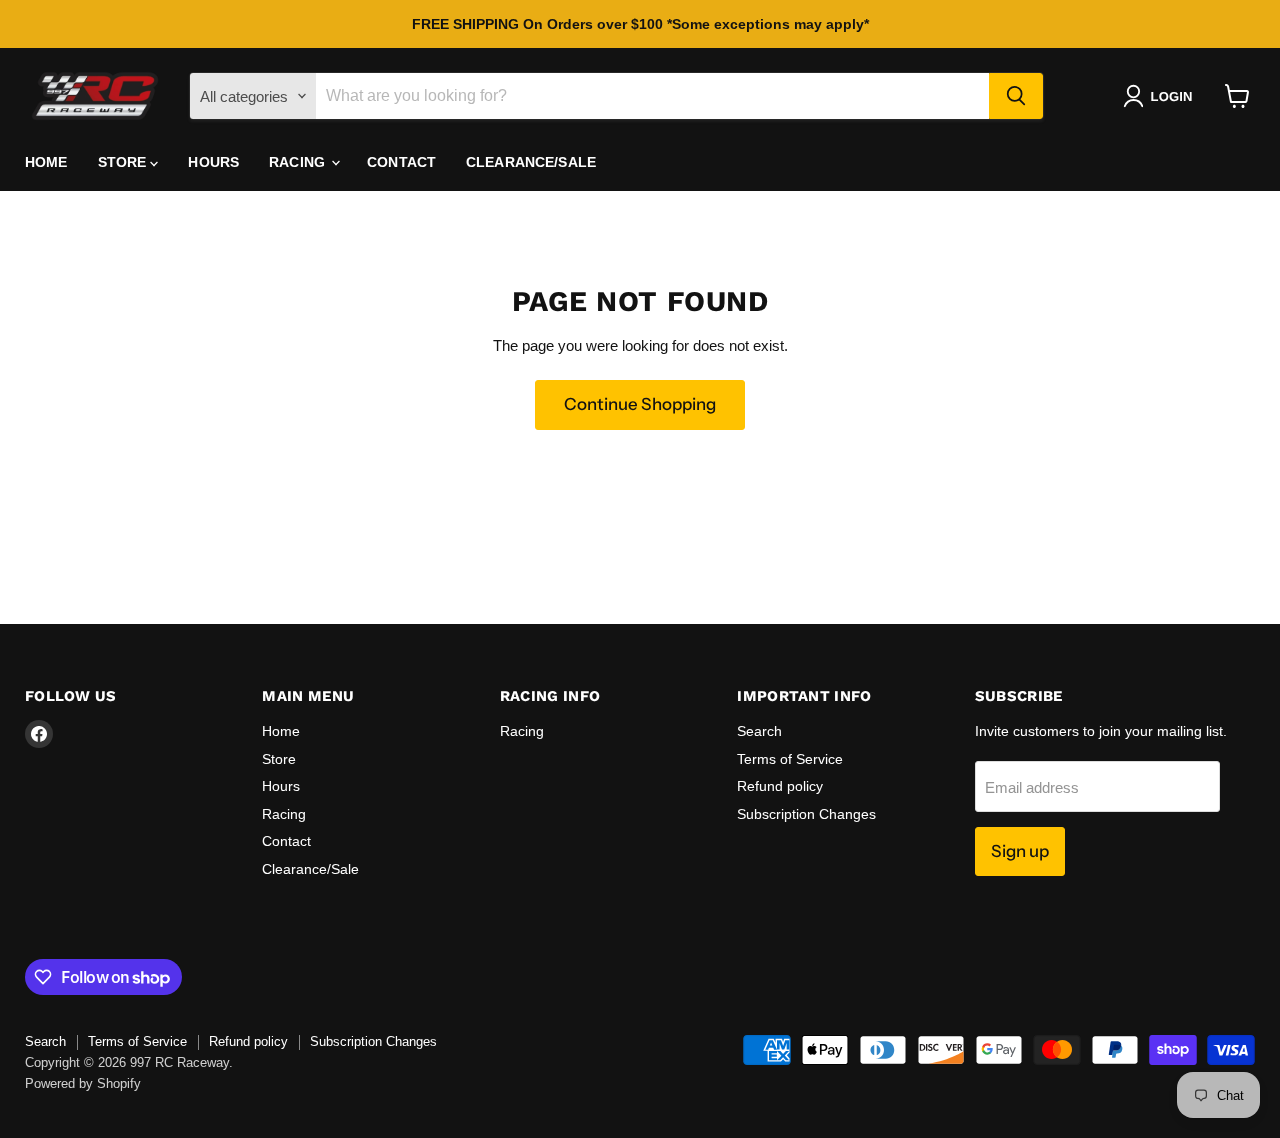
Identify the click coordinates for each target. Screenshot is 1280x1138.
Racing (299, 162)
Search (759, 731)
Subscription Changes (806, 814)
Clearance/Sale (531, 162)
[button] (1161, 96)
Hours (213, 162)
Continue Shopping (640, 404)
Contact (401, 162)
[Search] (1016, 96)
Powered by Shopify (83, 1083)
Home (46, 162)
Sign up (1020, 851)
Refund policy (780, 786)
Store (124, 162)
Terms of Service (790, 759)
